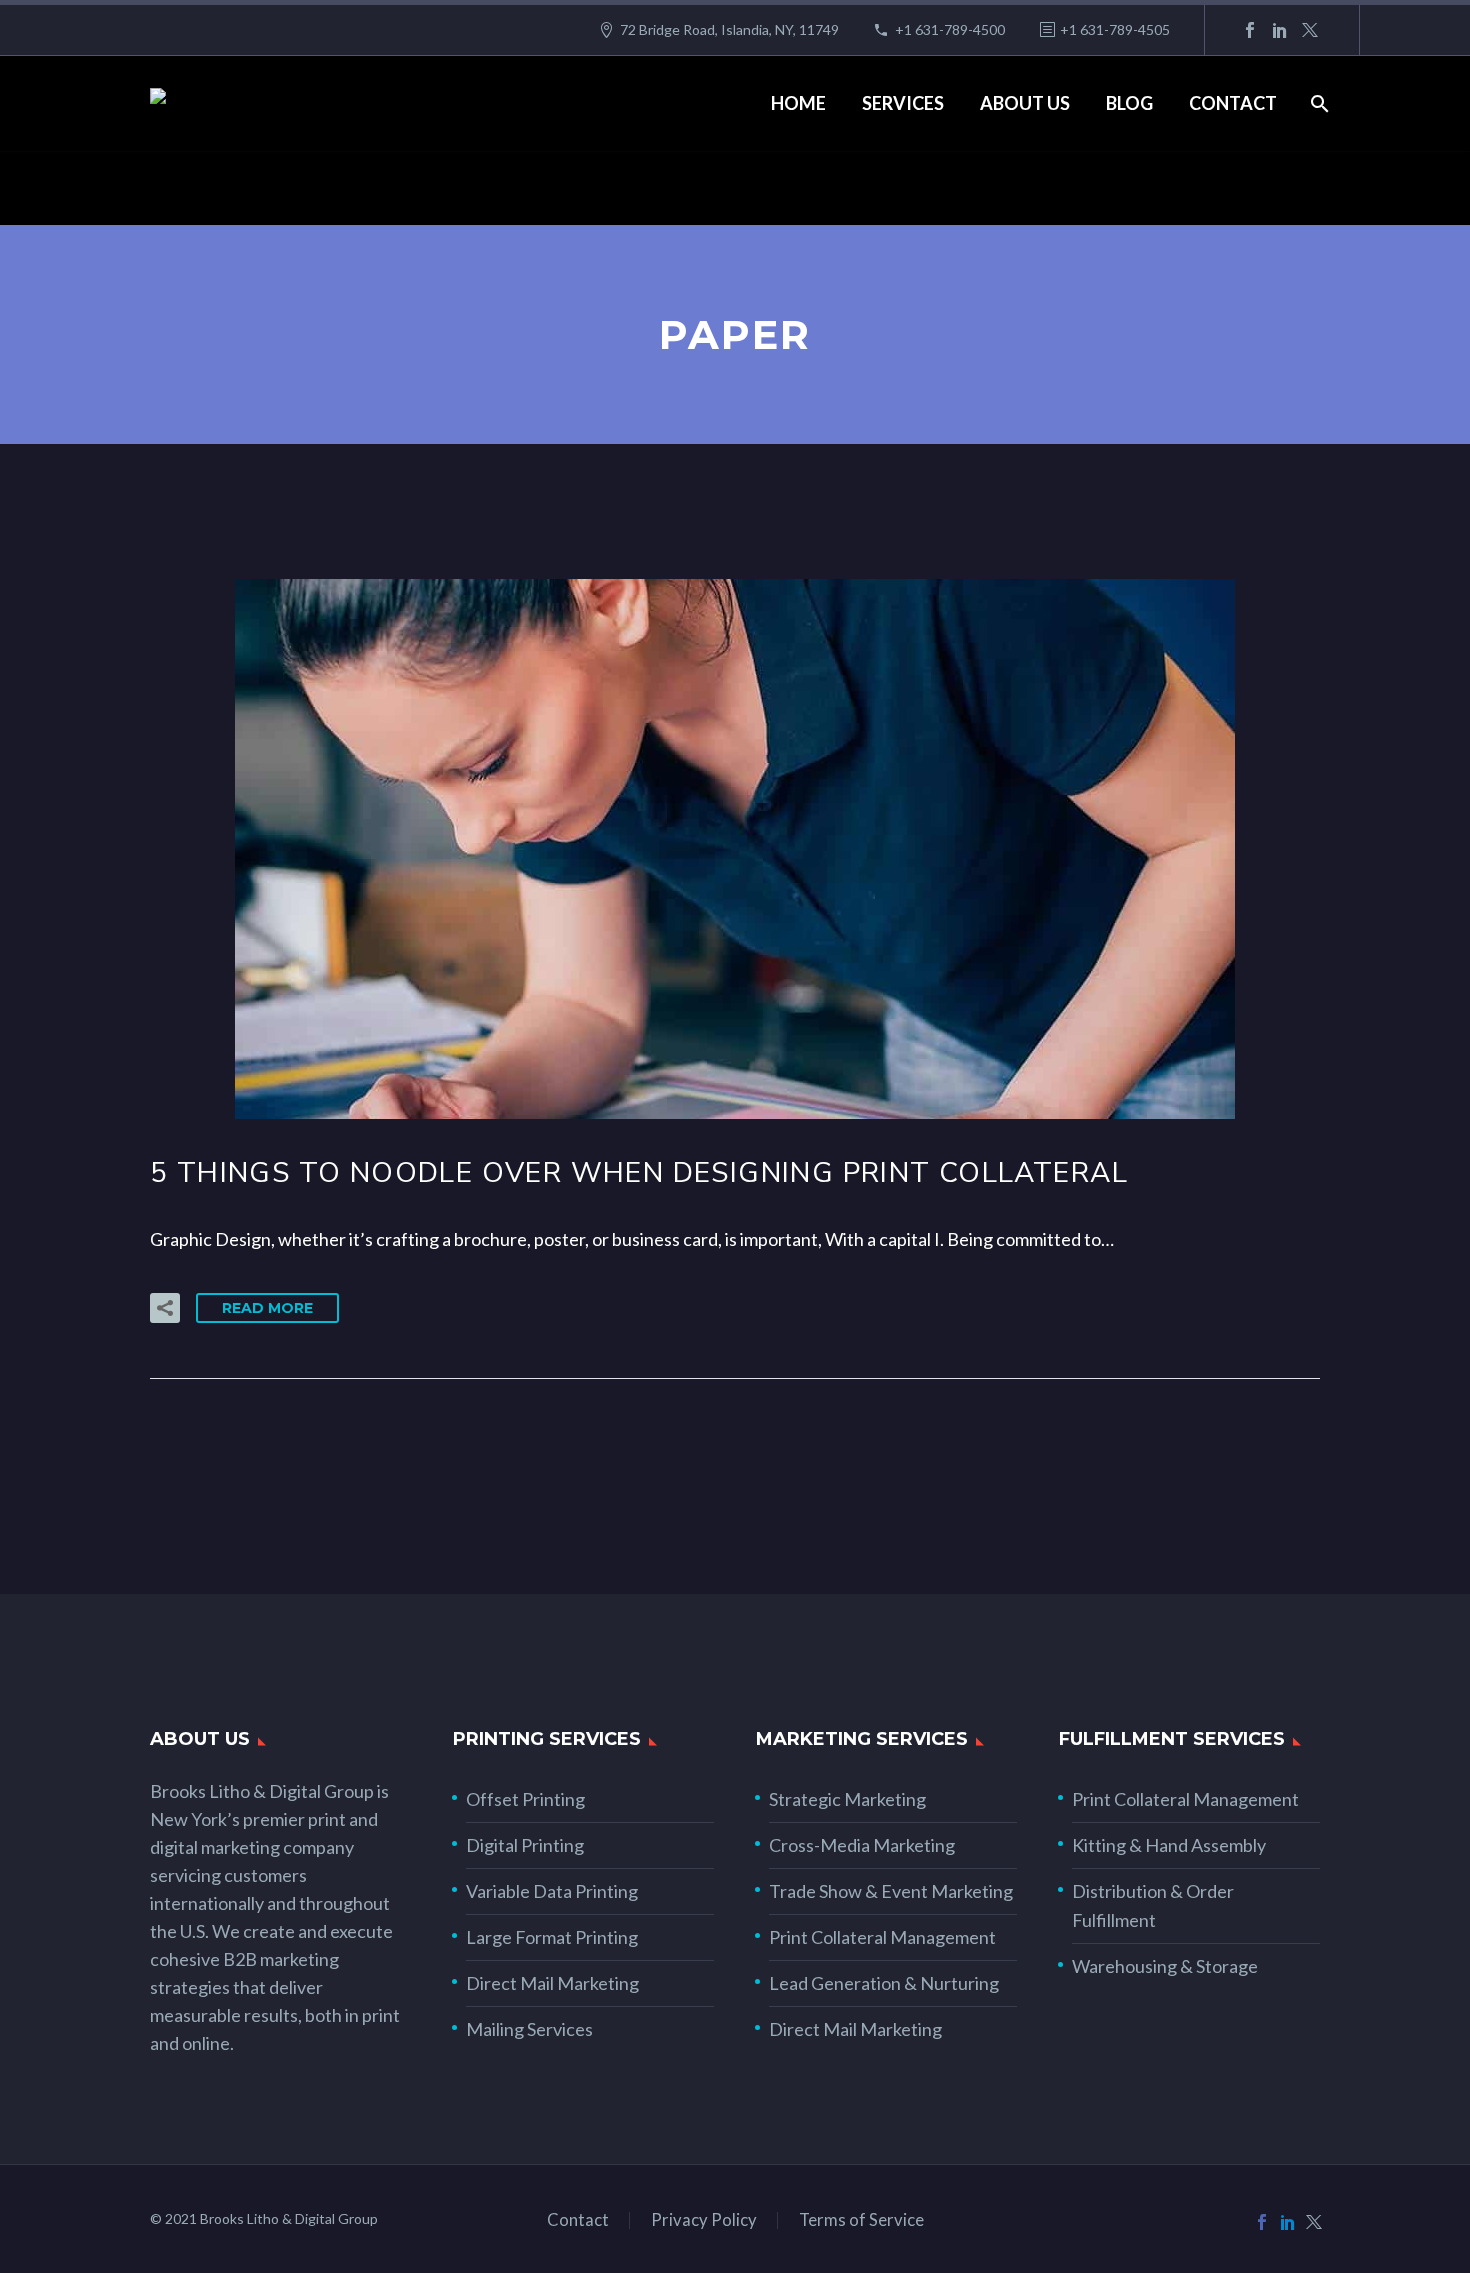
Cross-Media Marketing (862, 1845)
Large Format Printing (552, 1937)
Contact (1233, 103)
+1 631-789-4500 (950, 29)
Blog (1129, 103)
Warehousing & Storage (1165, 1966)
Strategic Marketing (847, 1799)
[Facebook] (1250, 30)
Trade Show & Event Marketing (891, 1891)
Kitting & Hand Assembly (1169, 1845)
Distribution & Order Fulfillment (1153, 1905)
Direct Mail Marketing (552, 1983)
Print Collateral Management (882, 1937)
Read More (267, 1308)
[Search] (1317, 103)
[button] (165, 1308)
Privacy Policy (704, 2220)
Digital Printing (525, 1845)
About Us (1025, 103)
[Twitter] (1310, 30)
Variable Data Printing (552, 1891)
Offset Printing (525, 1799)
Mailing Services (529, 2029)
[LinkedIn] (1280, 30)
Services (903, 103)
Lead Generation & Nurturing (884, 1983)
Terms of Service (861, 2220)
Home (798, 103)
